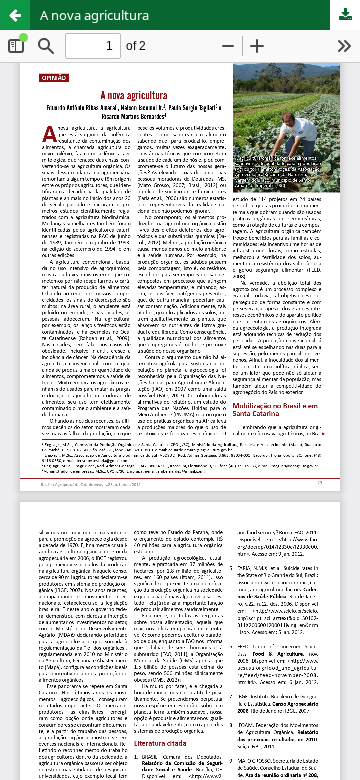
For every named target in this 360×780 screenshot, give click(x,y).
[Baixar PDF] (345, 15)
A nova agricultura (94, 15)
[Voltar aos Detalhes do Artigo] (15, 15)
